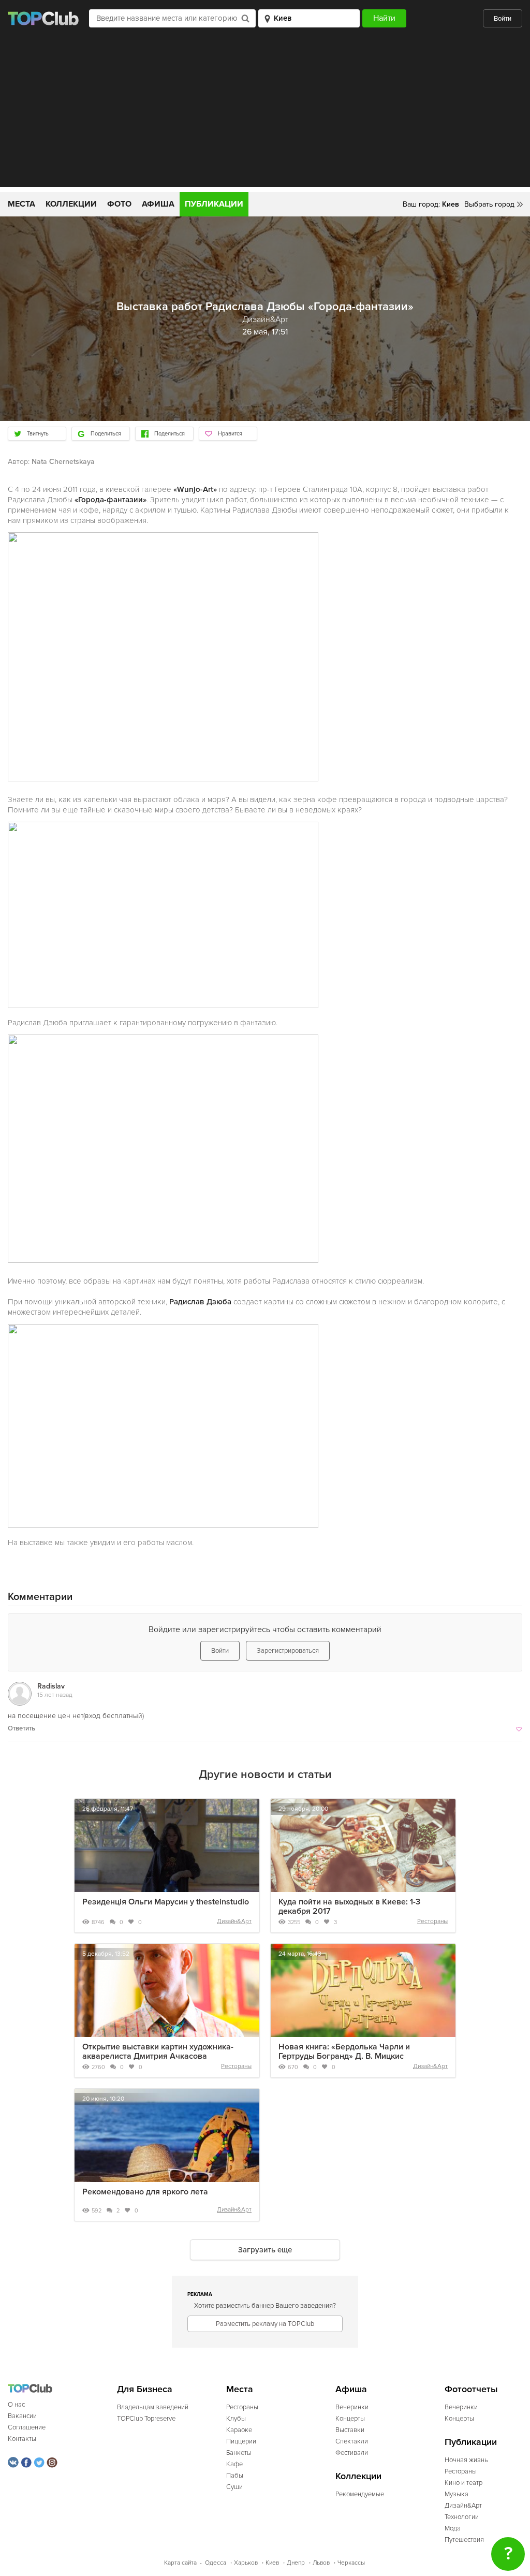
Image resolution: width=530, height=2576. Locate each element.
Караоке (239, 2430)
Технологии (462, 2517)
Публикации (214, 204)
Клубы (236, 2419)
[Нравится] (518, 1728)
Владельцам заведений (153, 2407)
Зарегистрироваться (288, 1651)
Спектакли (352, 2441)
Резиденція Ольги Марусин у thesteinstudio (166, 1902)
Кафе (234, 2464)
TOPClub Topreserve (146, 2419)
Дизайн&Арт (234, 1921)
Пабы (235, 2476)
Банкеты (239, 2453)
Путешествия (464, 2540)
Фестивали (352, 2453)
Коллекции (71, 204)
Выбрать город (489, 204)
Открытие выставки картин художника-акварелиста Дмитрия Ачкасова (158, 2051)
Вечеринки (352, 2407)
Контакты (22, 2439)
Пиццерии (241, 2441)
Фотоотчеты (471, 2389)
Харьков (246, 2563)
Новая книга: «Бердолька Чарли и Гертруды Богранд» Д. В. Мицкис (344, 2051)
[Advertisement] (265, 114)
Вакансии (22, 2416)
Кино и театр (463, 2483)
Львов (321, 2563)
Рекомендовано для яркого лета (145, 2192)
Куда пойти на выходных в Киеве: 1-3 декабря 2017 (349, 1906)
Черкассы (351, 2563)
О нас (16, 2405)
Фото (119, 204)
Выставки (350, 2430)
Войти (503, 19)
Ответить (21, 1728)
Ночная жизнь (466, 2460)
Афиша (158, 204)
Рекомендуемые (360, 2494)
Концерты (350, 2419)
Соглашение (27, 2427)
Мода (453, 2528)
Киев (272, 2563)
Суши (234, 2487)
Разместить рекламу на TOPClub (265, 2324)
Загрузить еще (265, 2250)
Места (21, 204)
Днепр (296, 2563)
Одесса (216, 2563)
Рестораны (432, 1921)
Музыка (457, 2494)
